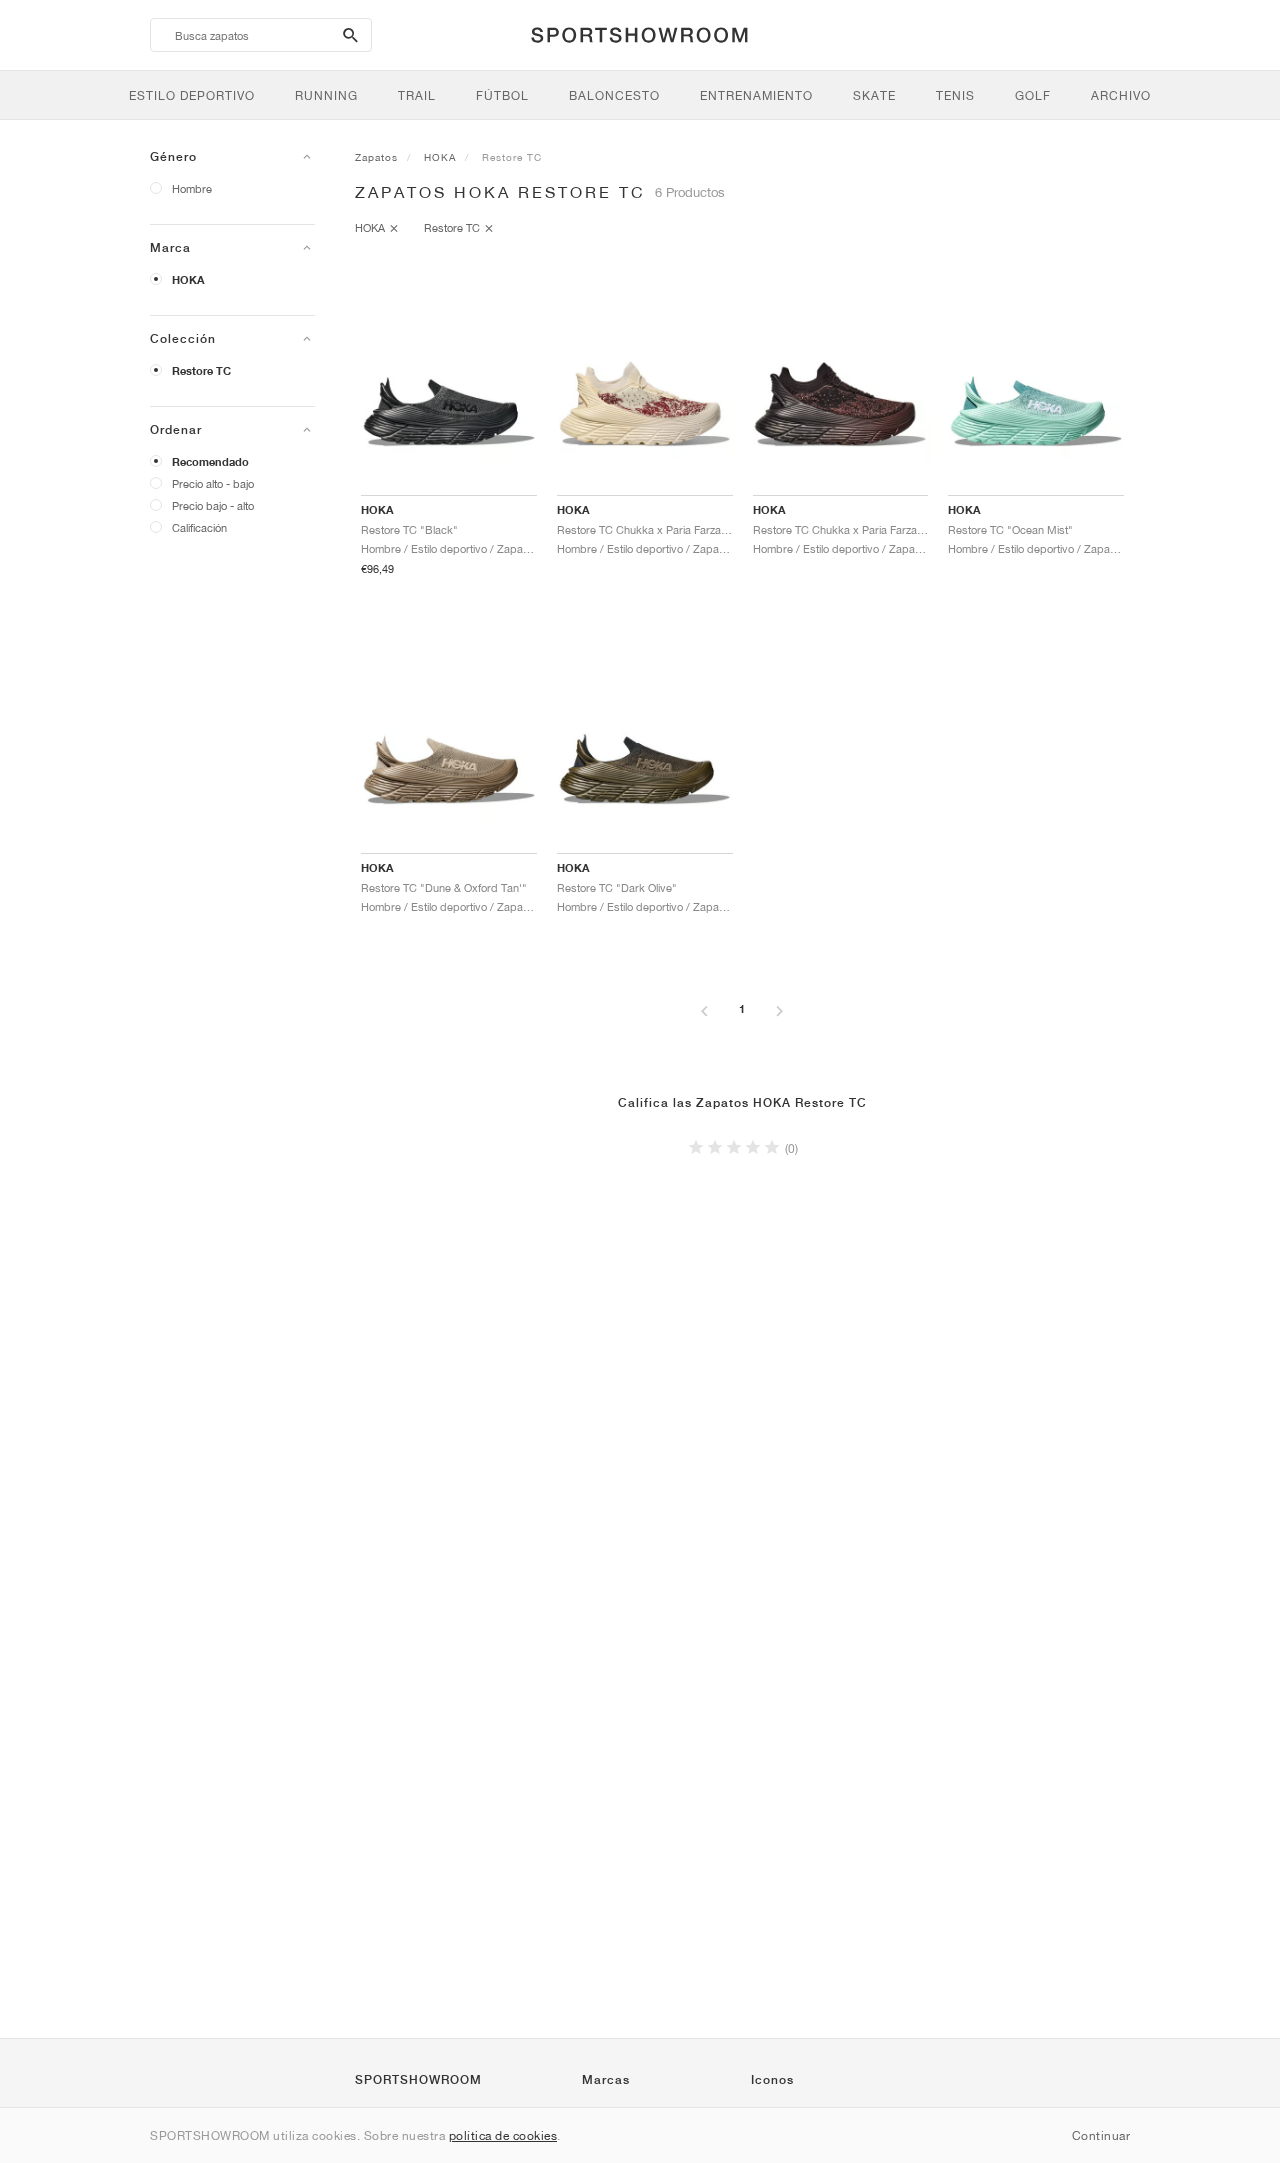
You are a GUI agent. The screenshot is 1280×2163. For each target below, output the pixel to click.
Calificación (199, 527)
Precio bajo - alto (213, 505)
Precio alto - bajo (213, 483)
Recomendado (210, 462)
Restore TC (201, 371)
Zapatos (376, 157)
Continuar (1101, 2135)
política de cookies (503, 2135)
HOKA (188, 280)
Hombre (192, 188)
